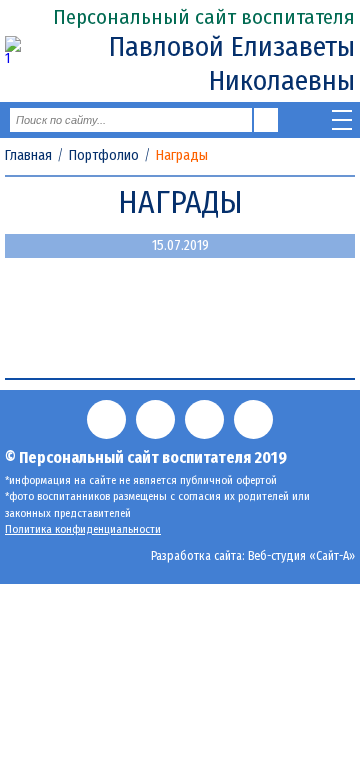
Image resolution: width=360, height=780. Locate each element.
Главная (28, 156)
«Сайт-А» (332, 556)
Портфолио (104, 156)
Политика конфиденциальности (83, 529)
